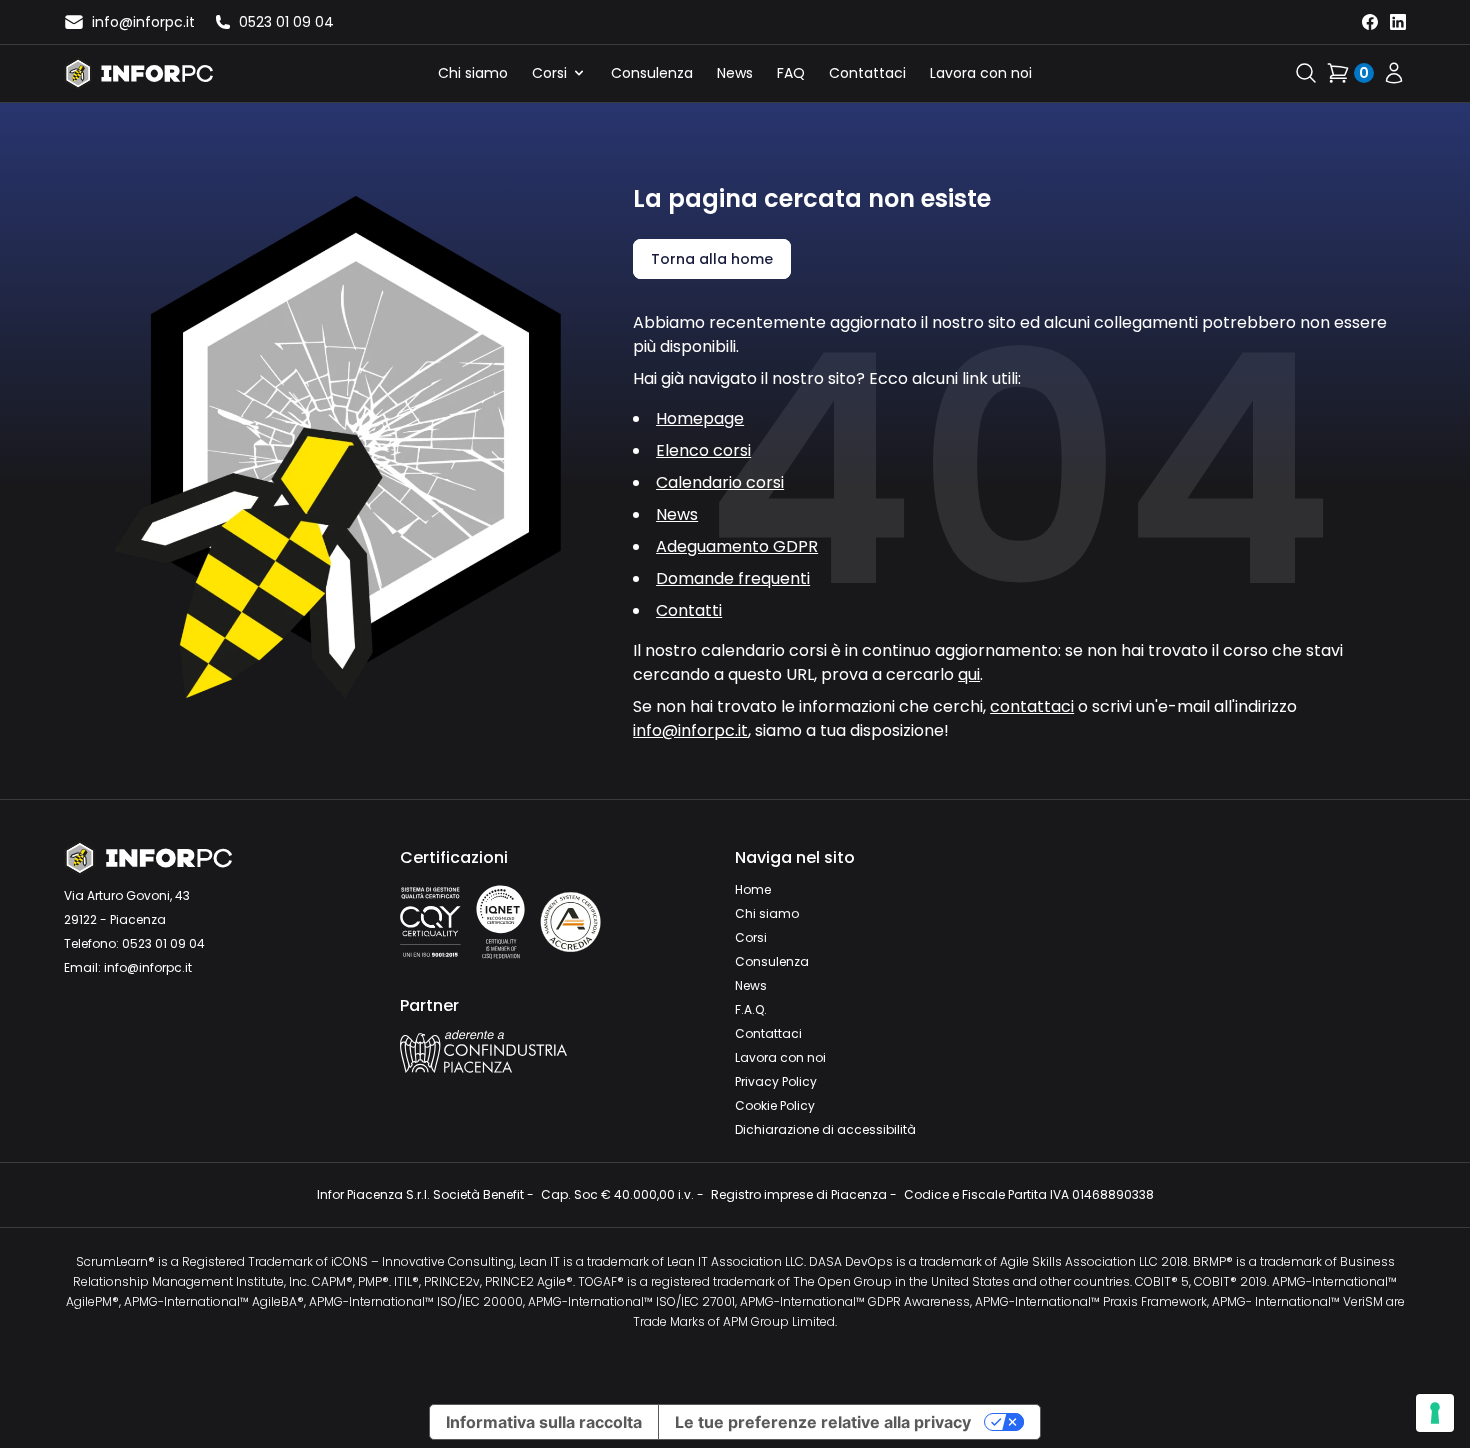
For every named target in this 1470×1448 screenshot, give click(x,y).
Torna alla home (712, 259)
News (735, 73)
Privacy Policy (776, 1081)
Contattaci (867, 73)
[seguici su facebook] (1370, 22)
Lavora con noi (981, 73)
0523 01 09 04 (163, 943)
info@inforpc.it (690, 730)
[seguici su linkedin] (1398, 22)
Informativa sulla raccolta (544, 1422)
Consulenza (652, 73)
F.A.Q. (751, 1009)
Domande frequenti (733, 578)
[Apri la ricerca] (1306, 73)
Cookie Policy (775, 1105)
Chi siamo (473, 73)
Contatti (689, 610)
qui (969, 674)
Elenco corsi (703, 450)
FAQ (791, 73)
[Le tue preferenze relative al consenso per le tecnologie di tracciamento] (1435, 1413)
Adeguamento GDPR (737, 546)
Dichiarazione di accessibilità (825, 1129)
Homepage (700, 418)
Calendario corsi (720, 482)
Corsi (549, 73)
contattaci (1032, 706)
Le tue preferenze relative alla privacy (823, 1422)
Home (753, 889)
